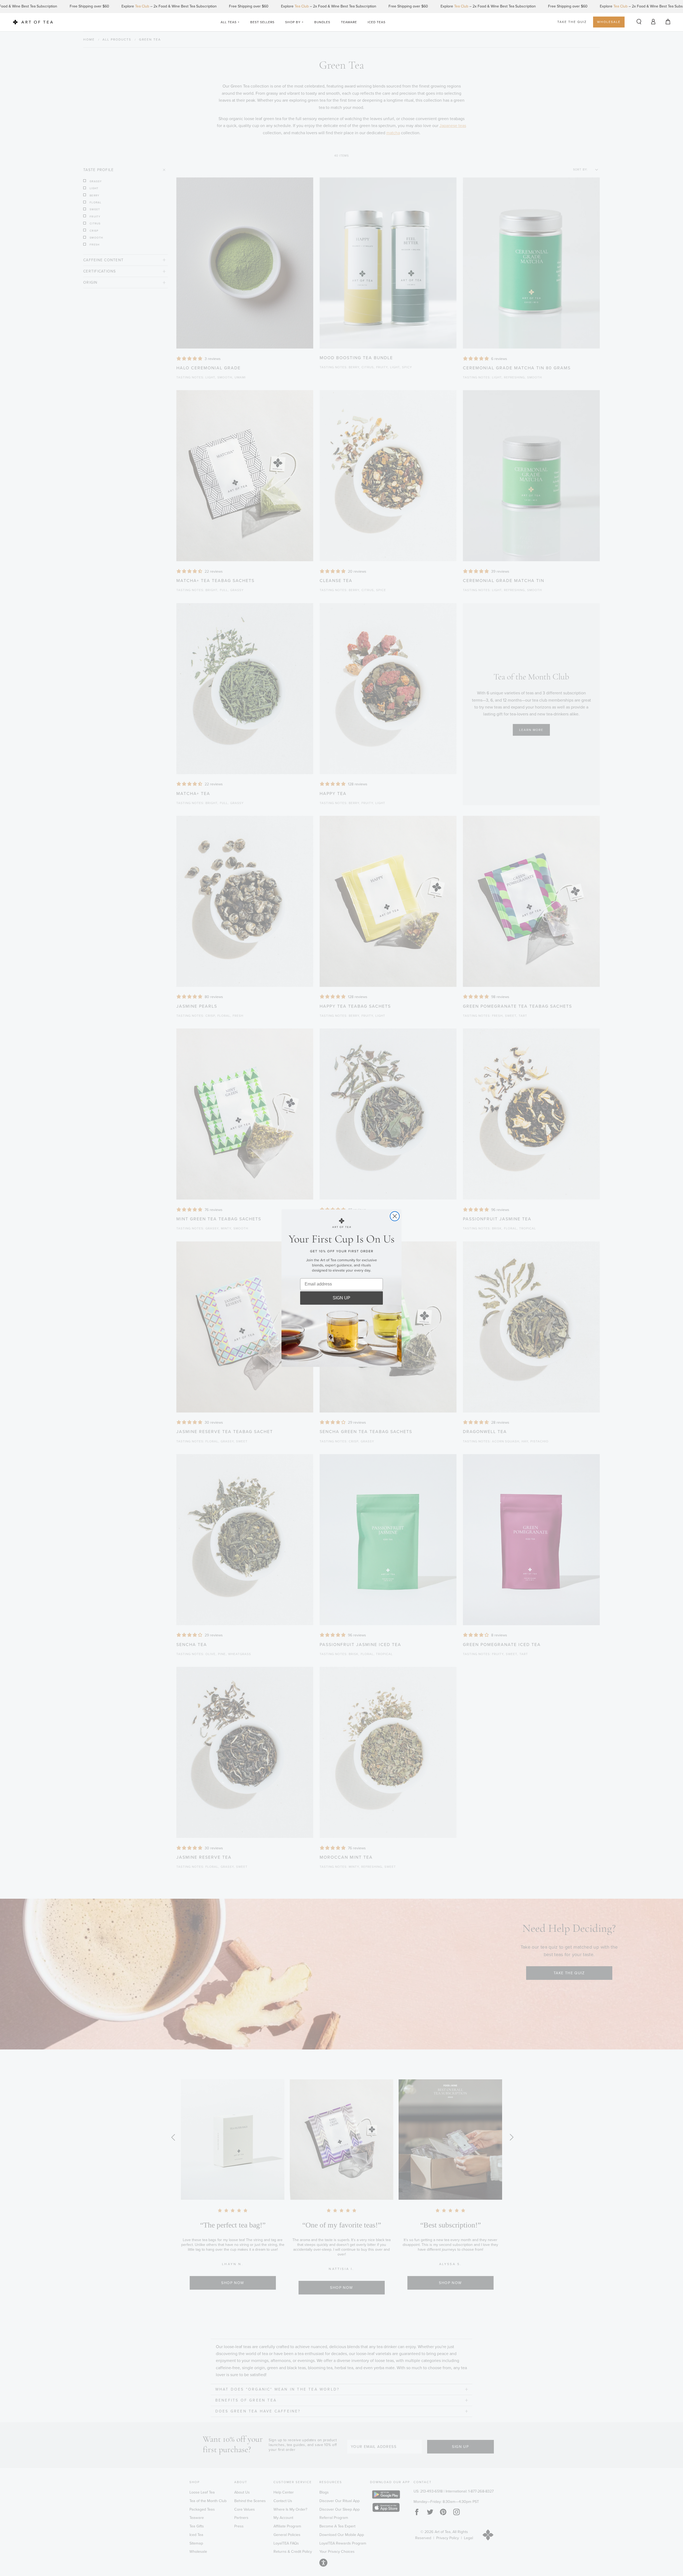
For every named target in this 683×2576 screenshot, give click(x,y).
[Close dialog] (395, 1216)
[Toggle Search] (639, 22)
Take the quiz (572, 22)
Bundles (322, 22)
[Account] (653, 21)
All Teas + (230, 22)
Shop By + (294, 22)
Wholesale (609, 22)
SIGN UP (341, 1298)
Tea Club (128, 6)
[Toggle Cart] (668, 22)
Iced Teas (377, 22)
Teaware (349, 22)
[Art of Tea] (33, 22)
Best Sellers (262, 22)
